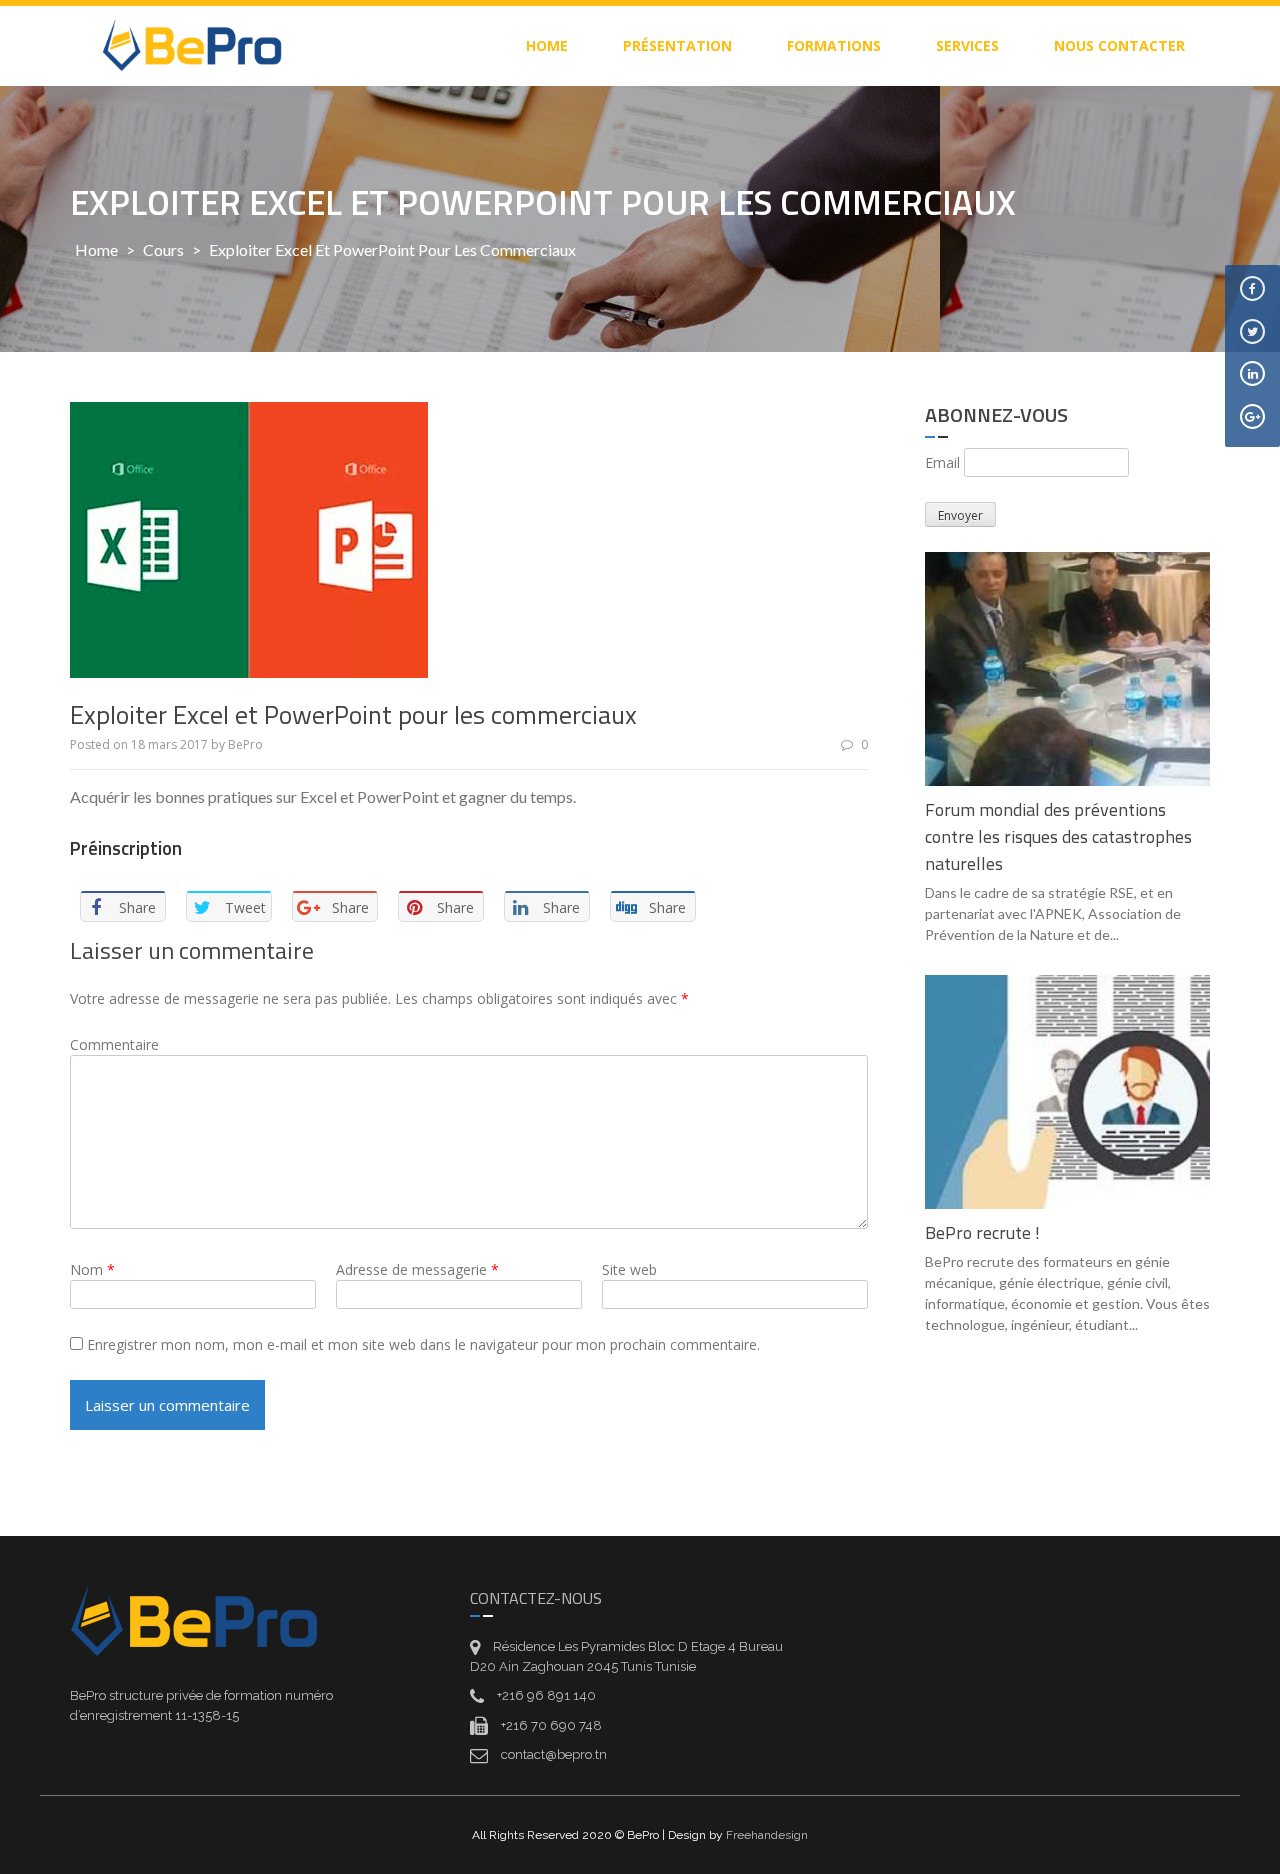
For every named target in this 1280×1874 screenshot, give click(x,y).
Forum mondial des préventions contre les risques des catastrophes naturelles (1058, 836)
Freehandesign (767, 1835)
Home (96, 249)
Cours (163, 249)
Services (967, 45)
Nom (92, 1269)
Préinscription (126, 848)
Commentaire (114, 1044)
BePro (245, 744)
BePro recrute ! (982, 1232)
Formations (834, 45)
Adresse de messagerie (417, 1269)
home (547, 45)
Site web (629, 1269)
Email (942, 462)
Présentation (677, 45)
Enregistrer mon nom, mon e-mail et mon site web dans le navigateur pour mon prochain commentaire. (423, 1344)
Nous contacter (1119, 45)
